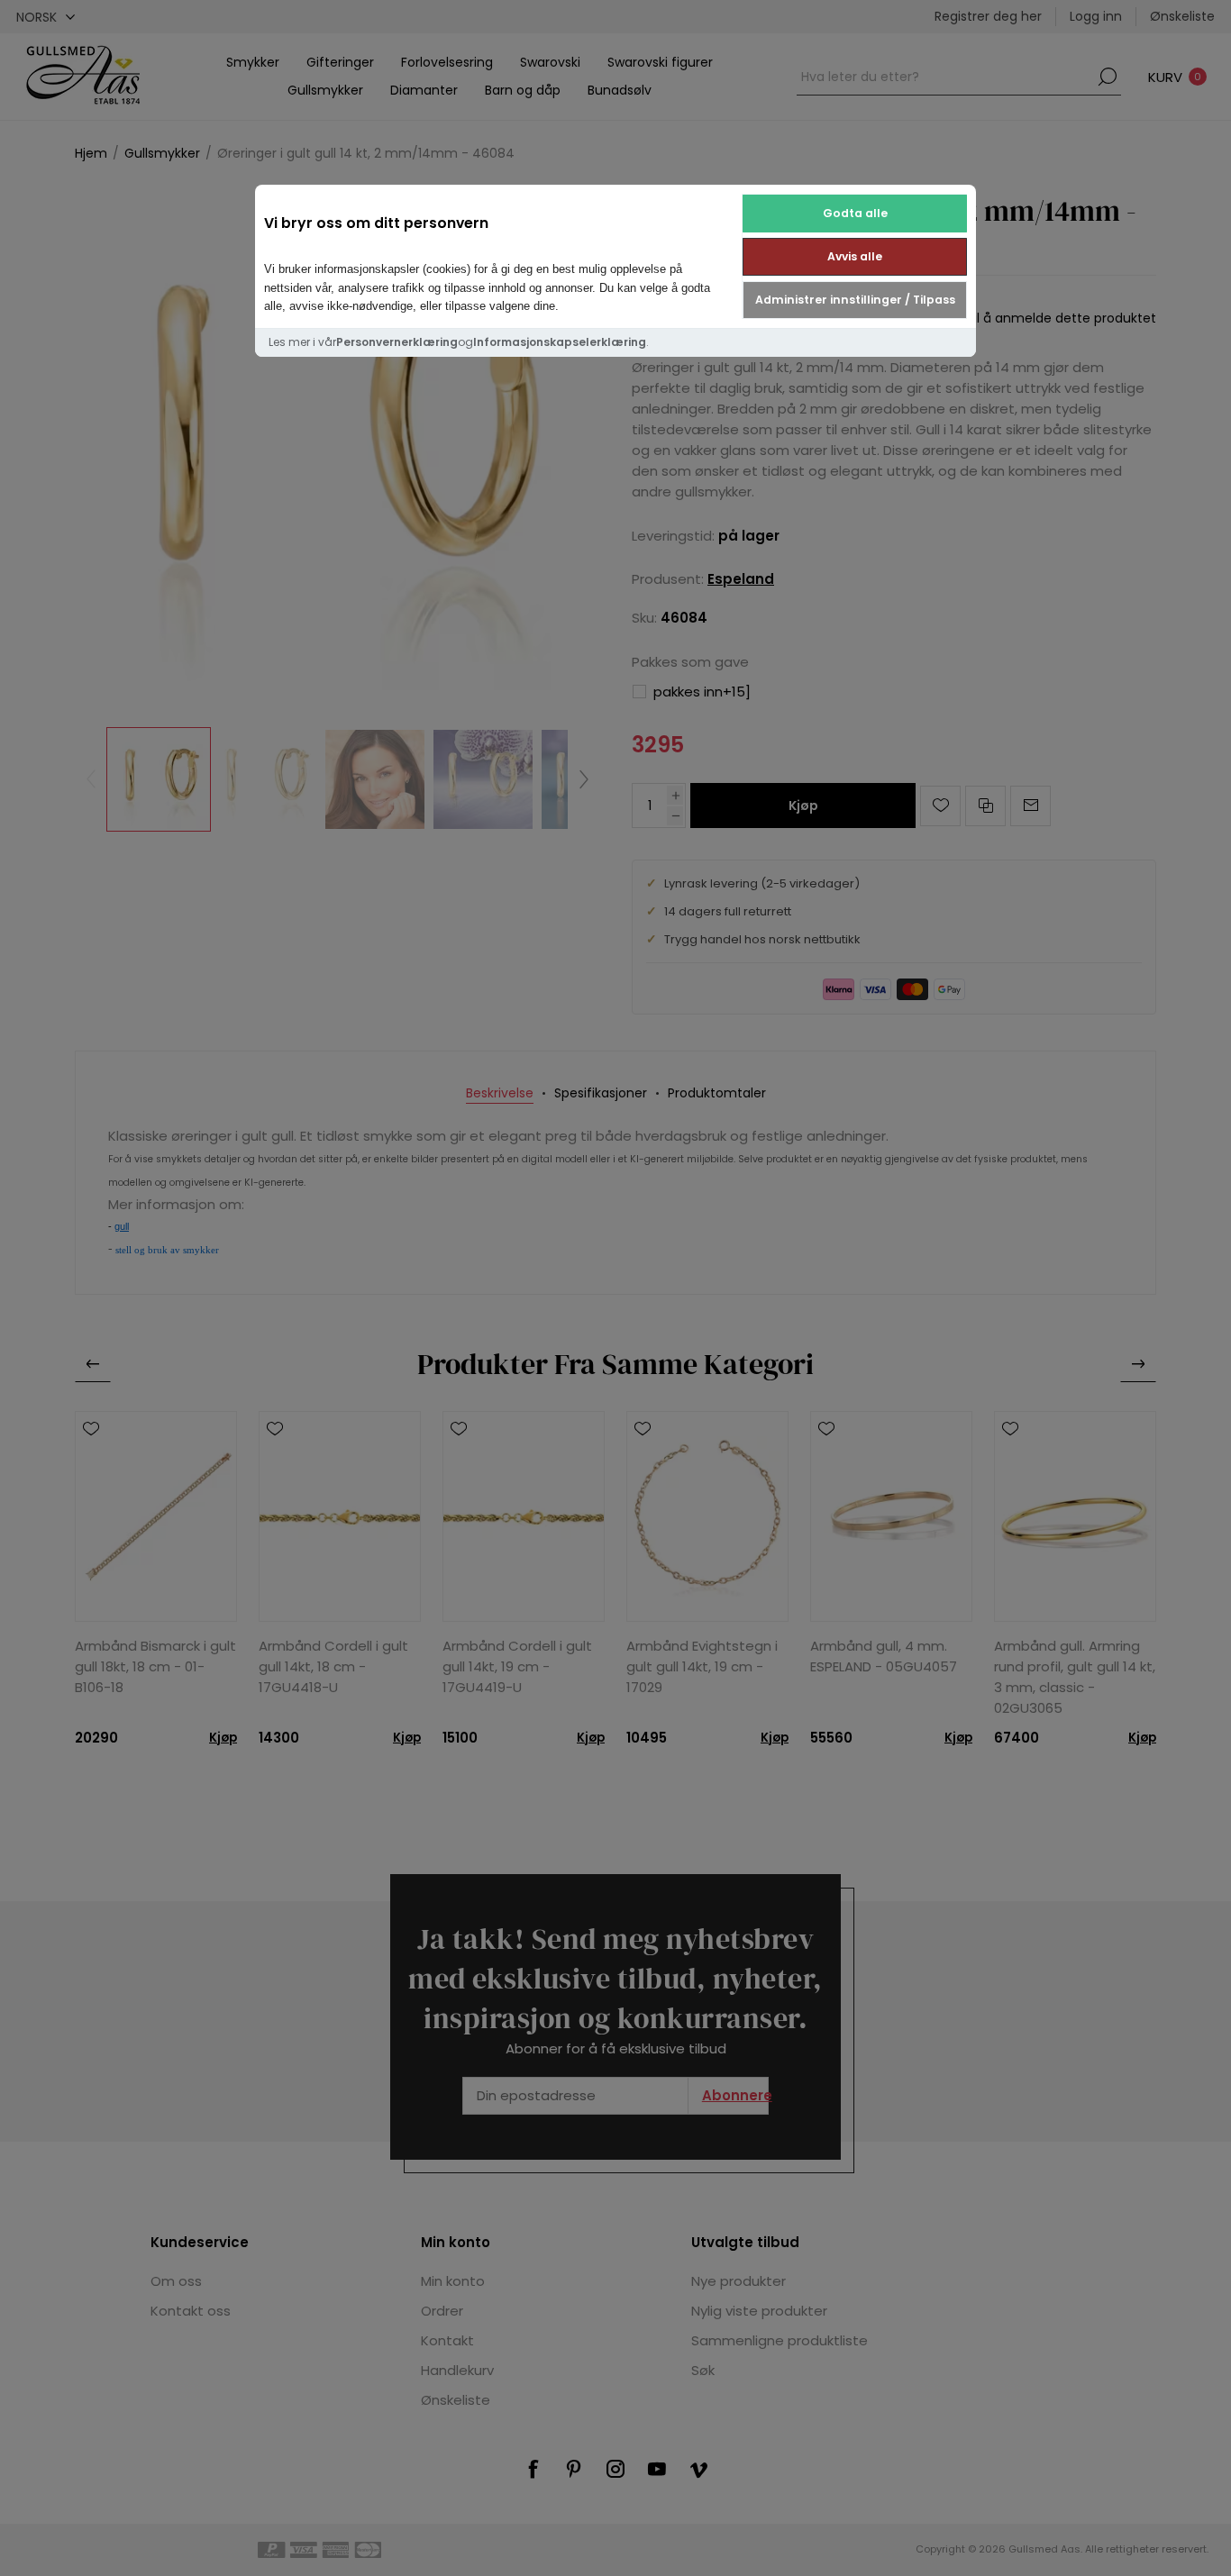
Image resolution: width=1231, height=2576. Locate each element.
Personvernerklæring (397, 342)
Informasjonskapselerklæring (560, 342)
